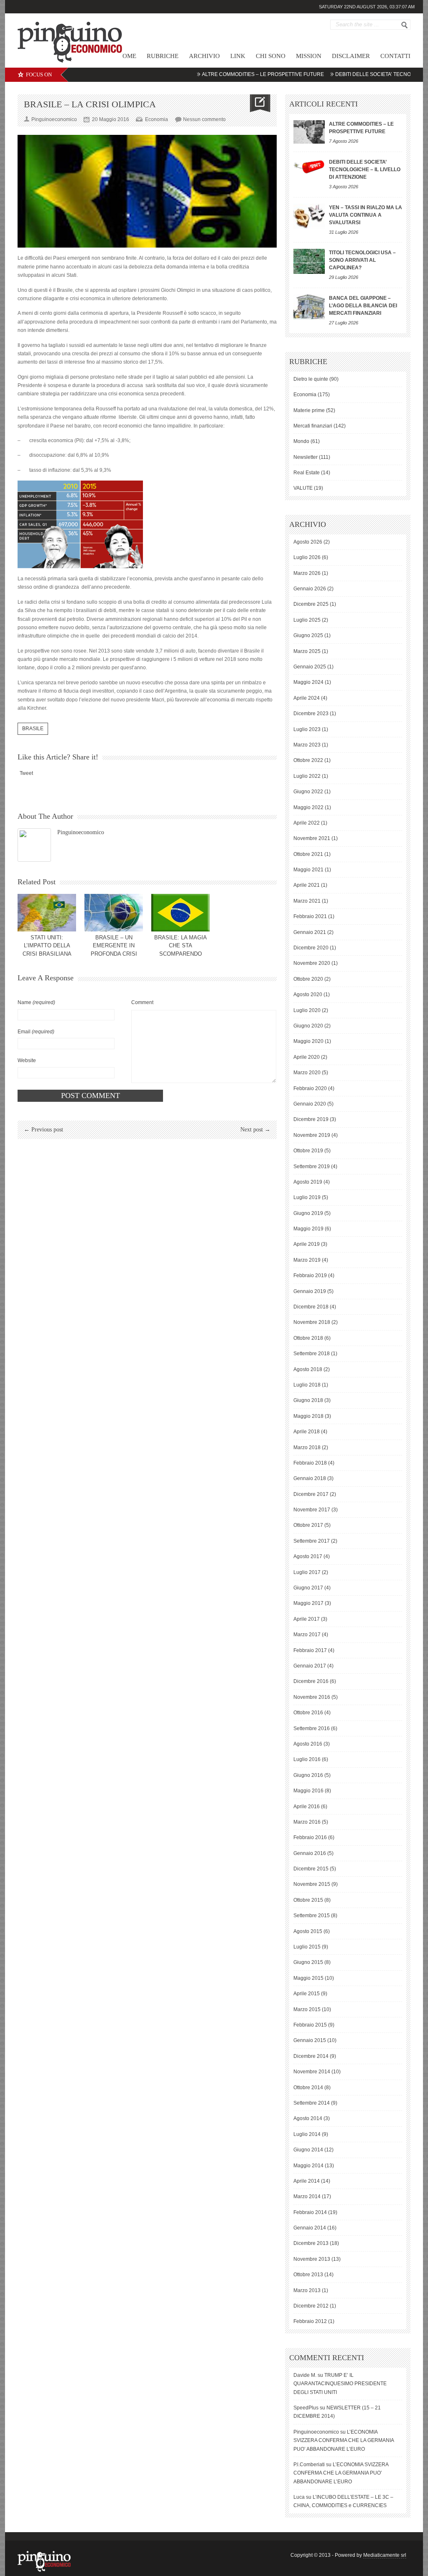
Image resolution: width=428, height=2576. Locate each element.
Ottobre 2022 (308, 760)
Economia (157, 119)
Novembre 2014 (312, 2072)
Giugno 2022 (308, 792)
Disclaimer (351, 56)
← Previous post (43, 1130)
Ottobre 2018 (308, 1338)
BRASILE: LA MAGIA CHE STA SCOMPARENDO (181, 946)
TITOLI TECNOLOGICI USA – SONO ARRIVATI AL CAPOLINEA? (362, 260)
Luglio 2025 (307, 620)
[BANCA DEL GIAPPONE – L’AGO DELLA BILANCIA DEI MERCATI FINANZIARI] (309, 307)
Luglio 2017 (307, 1572)
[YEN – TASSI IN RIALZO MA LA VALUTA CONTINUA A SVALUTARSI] (309, 216)
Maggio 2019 (308, 1229)
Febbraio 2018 (310, 1463)
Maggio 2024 (308, 682)
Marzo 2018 (307, 1447)
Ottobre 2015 (308, 1900)
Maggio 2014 (308, 2166)
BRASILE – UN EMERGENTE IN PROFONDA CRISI (114, 946)
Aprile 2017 (307, 1619)
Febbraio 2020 (310, 1088)
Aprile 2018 (307, 1432)
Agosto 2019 (308, 1182)
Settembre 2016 (312, 1728)
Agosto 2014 (308, 2118)
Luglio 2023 (307, 729)
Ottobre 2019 (308, 1151)
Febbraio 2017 (310, 1650)
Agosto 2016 (308, 1744)
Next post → (255, 1130)
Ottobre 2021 (308, 854)
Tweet (26, 773)
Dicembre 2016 (311, 1681)
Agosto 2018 (308, 1369)
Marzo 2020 (307, 1073)
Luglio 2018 (307, 1385)
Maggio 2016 (308, 1791)
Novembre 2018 (312, 1322)
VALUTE (303, 488)
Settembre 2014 (312, 2103)
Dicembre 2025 (311, 604)
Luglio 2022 (307, 776)
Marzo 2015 (307, 2009)
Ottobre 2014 (308, 2088)
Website (27, 1060)
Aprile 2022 (307, 823)
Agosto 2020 (308, 994)
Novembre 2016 (312, 1697)
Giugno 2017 (308, 1588)
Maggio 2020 (308, 1041)
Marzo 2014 (307, 2196)
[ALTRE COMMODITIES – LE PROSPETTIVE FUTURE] (309, 132)
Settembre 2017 (312, 1541)
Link (238, 56)
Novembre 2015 (312, 1884)
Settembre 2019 (312, 1167)
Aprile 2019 (307, 1244)
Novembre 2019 (312, 1135)
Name (36, 1002)
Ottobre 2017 (308, 1525)
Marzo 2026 (307, 573)
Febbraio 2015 (310, 2025)
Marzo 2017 (307, 1635)
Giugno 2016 (308, 1775)
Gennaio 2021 (310, 932)
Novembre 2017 (312, 1510)
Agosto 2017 (308, 1556)
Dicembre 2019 (311, 1119)
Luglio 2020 (307, 1010)
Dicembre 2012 (311, 2306)
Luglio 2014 (307, 2134)
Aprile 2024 (307, 698)
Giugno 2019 (308, 1213)
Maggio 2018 (308, 1416)
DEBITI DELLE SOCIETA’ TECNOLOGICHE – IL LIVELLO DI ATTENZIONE (365, 170)
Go (405, 25)
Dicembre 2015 (311, 1869)
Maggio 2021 (308, 870)
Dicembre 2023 (311, 714)
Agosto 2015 (308, 1931)
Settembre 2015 (312, 1916)
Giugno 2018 (308, 1400)
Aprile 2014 (307, 2181)
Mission (309, 56)
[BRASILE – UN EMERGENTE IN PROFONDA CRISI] (114, 913)
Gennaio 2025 (310, 667)
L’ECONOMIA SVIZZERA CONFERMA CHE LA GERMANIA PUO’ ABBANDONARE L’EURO (344, 2441)
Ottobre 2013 (308, 2275)
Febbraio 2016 (310, 1837)
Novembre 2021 (312, 838)
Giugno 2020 (308, 1026)
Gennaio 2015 (310, 2040)
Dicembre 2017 (311, 1494)
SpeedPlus (306, 2408)
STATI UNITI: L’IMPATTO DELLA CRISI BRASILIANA (47, 946)
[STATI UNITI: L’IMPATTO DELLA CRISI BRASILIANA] (47, 913)
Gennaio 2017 (310, 1666)
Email (36, 1032)
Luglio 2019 (307, 1197)
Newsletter (306, 457)
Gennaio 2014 (310, 2228)
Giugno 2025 (308, 635)
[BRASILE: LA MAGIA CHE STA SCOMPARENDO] (181, 913)
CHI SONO (271, 56)
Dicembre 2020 (311, 948)
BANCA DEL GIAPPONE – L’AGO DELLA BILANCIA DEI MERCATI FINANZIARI (363, 306)
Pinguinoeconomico (81, 832)
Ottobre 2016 (308, 1713)
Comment (142, 1002)
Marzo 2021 (307, 901)
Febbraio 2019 (310, 1275)
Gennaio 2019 (310, 1291)
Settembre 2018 (312, 1354)
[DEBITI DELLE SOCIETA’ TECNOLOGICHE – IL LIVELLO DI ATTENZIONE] (309, 166)
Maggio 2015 (308, 1978)
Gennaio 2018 (310, 1478)
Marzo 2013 (307, 2290)
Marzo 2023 (307, 745)
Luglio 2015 (307, 1947)
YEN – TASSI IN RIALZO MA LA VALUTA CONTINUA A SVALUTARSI (366, 215)
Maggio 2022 (308, 807)
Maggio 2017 (308, 1603)
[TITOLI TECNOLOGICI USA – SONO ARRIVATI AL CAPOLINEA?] (309, 261)
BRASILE (33, 729)
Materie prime (309, 410)
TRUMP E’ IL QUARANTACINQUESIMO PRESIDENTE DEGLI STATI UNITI (340, 2384)
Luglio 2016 (307, 1759)
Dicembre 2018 (311, 1307)
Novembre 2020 (312, 963)
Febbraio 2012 (310, 2321)
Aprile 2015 (307, 1994)
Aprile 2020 (307, 1057)
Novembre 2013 (312, 2259)
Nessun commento (204, 119)
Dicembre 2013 (311, 2243)
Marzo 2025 (307, 651)
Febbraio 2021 (310, 916)
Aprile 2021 (307, 885)
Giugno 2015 (308, 1962)
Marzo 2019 (307, 1260)
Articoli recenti (324, 104)
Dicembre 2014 (311, 2056)
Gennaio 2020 (310, 1104)
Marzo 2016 (307, 1822)
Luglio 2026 (307, 557)
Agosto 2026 (308, 542)
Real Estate (307, 473)
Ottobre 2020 (308, 979)
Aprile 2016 (307, 1807)
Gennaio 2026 (310, 589)
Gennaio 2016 (310, 1853)
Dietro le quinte (311, 379)
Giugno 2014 (308, 2150)
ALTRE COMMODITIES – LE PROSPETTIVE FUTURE (225, 74)
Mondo (301, 441)
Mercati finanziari (313, 426)
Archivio (204, 56)
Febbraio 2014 (310, 2212)
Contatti (395, 56)
